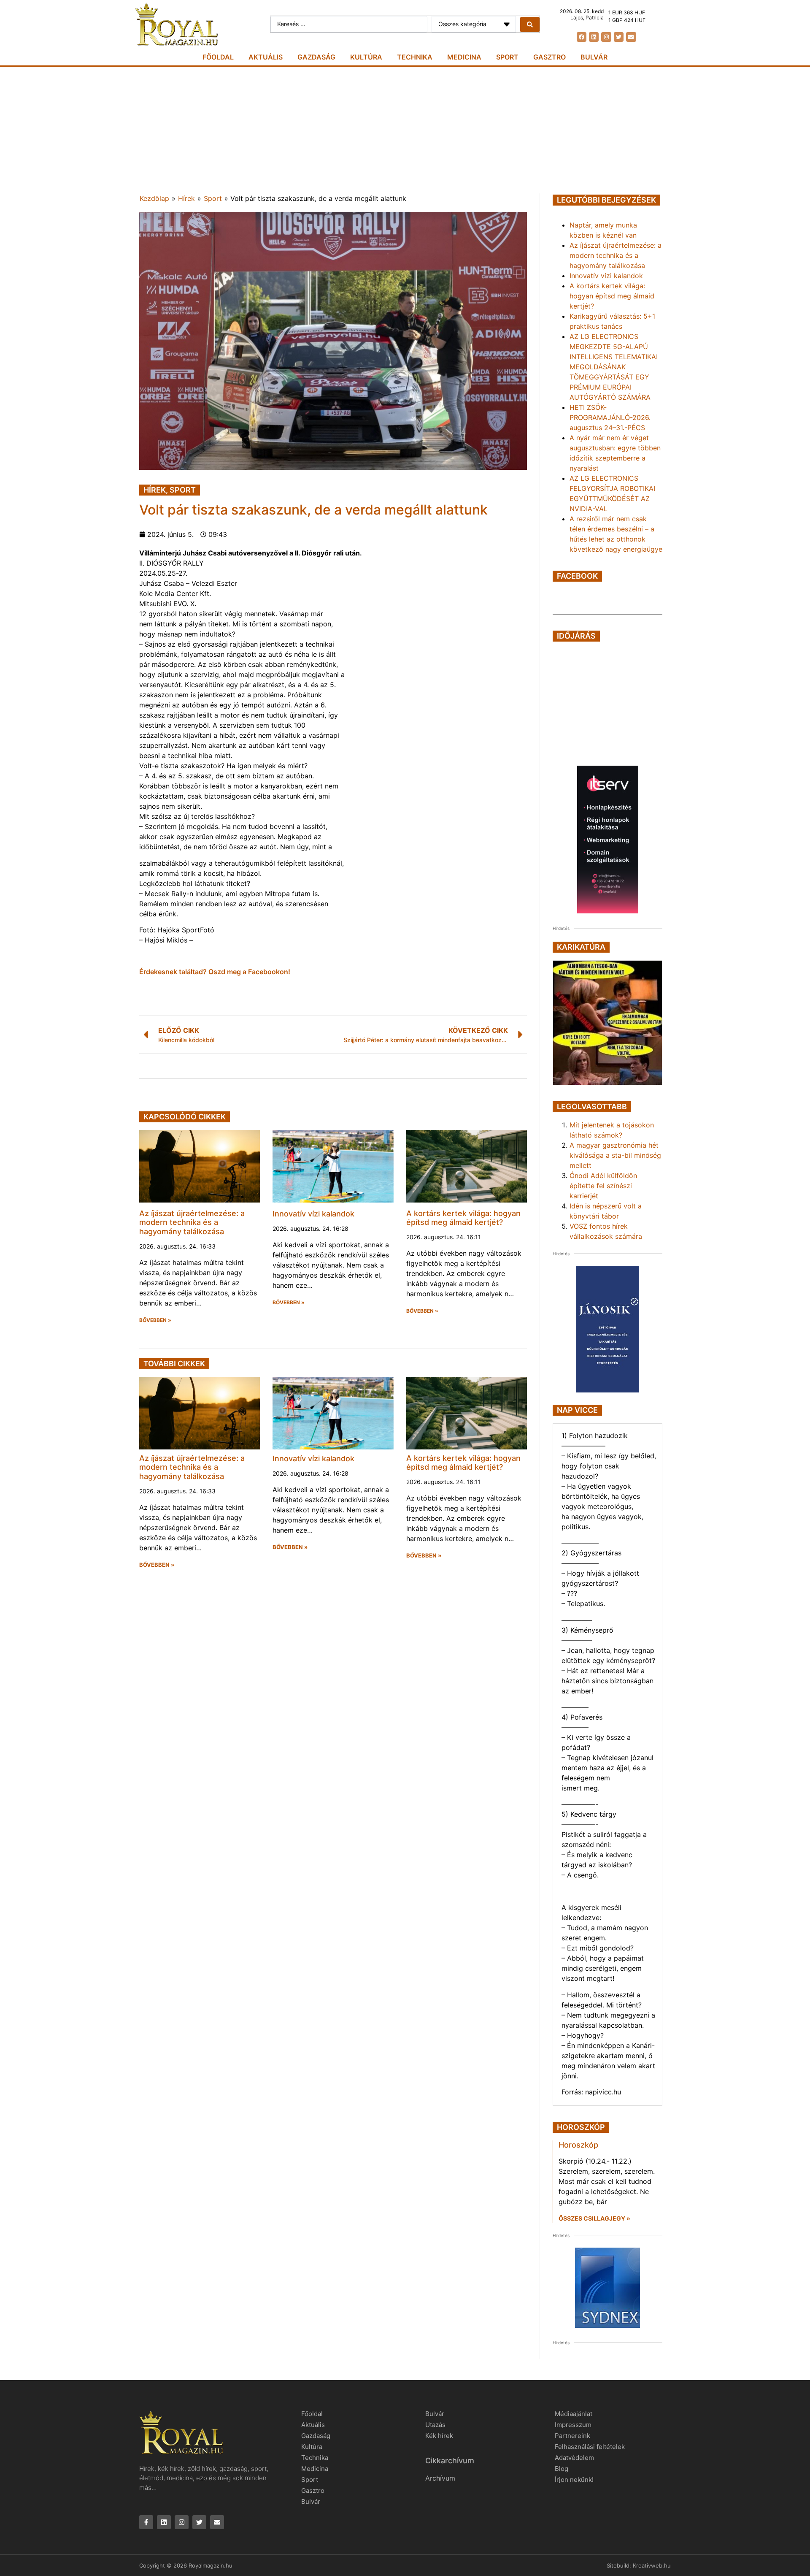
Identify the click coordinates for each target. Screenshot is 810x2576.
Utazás (435, 2425)
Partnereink (572, 2436)
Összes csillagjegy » (594, 2218)
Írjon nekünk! (574, 2480)
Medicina (464, 57)
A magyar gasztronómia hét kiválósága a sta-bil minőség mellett (615, 1155)
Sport (507, 57)
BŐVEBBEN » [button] (155, 1320)
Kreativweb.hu (652, 2565)
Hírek (186, 198)
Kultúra (366, 57)
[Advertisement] (405, 130)
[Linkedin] (594, 37)
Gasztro (549, 57)
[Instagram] (606, 37)
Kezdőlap (154, 198)
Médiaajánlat (574, 2414)
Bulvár (594, 57)
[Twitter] (619, 37)
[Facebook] (582, 37)
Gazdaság (316, 57)
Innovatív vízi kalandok (313, 1214)
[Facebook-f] (146, 2522)
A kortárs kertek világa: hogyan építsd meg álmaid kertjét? (463, 1218)
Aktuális (266, 57)
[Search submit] (530, 24)
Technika (415, 57)
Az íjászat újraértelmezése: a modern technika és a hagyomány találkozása (192, 1222)
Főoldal (218, 57)
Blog (562, 2469)
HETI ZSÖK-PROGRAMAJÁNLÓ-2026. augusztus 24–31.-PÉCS (610, 417)
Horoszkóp (578, 2145)
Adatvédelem (574, 2458)
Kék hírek (439, 2436)
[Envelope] (631, 37)
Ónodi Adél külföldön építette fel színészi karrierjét (603, 1186)
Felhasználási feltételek (590, 2447)
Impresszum (573, 2425)
